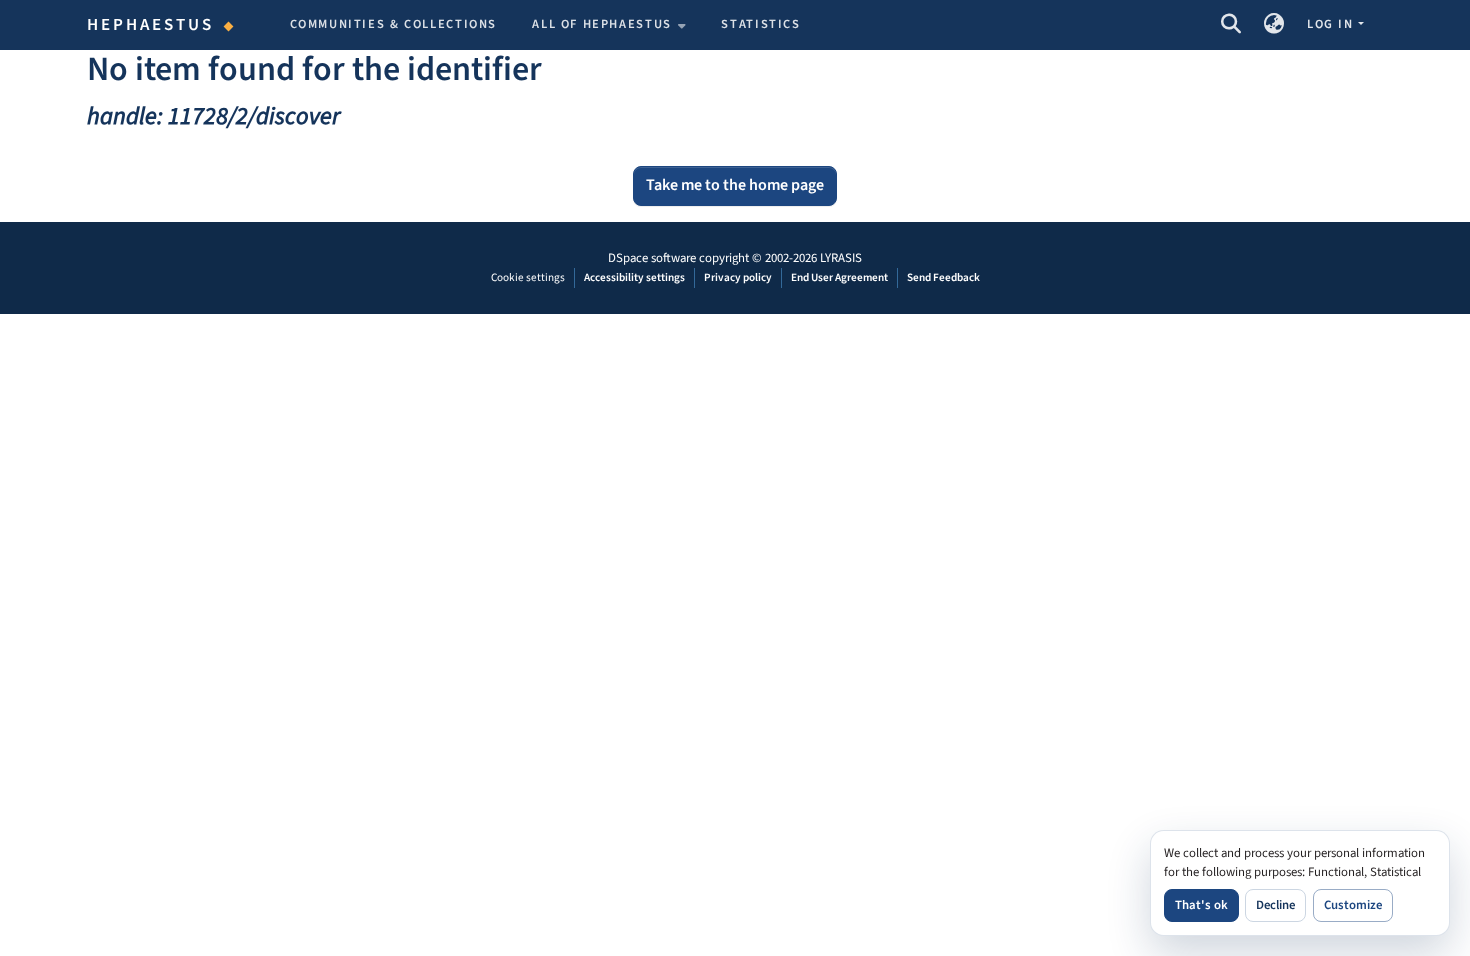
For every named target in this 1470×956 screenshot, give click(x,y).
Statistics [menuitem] (760, 24)
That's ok (1201, 905)
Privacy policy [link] (738, 277)
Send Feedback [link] (943, 277)
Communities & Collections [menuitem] (394, 24)
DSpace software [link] (652, 258)
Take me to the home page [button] (735, 185)
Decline (1275, 905)
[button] (1230, 25)
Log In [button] (1332, 24)
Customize (1353, 905)
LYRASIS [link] (841, 258)
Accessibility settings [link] (634, 277)
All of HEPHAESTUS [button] (602, 24)
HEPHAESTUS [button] (151, 25)
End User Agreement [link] (839, 277)
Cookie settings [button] (528, 277)
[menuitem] (609, 25)
